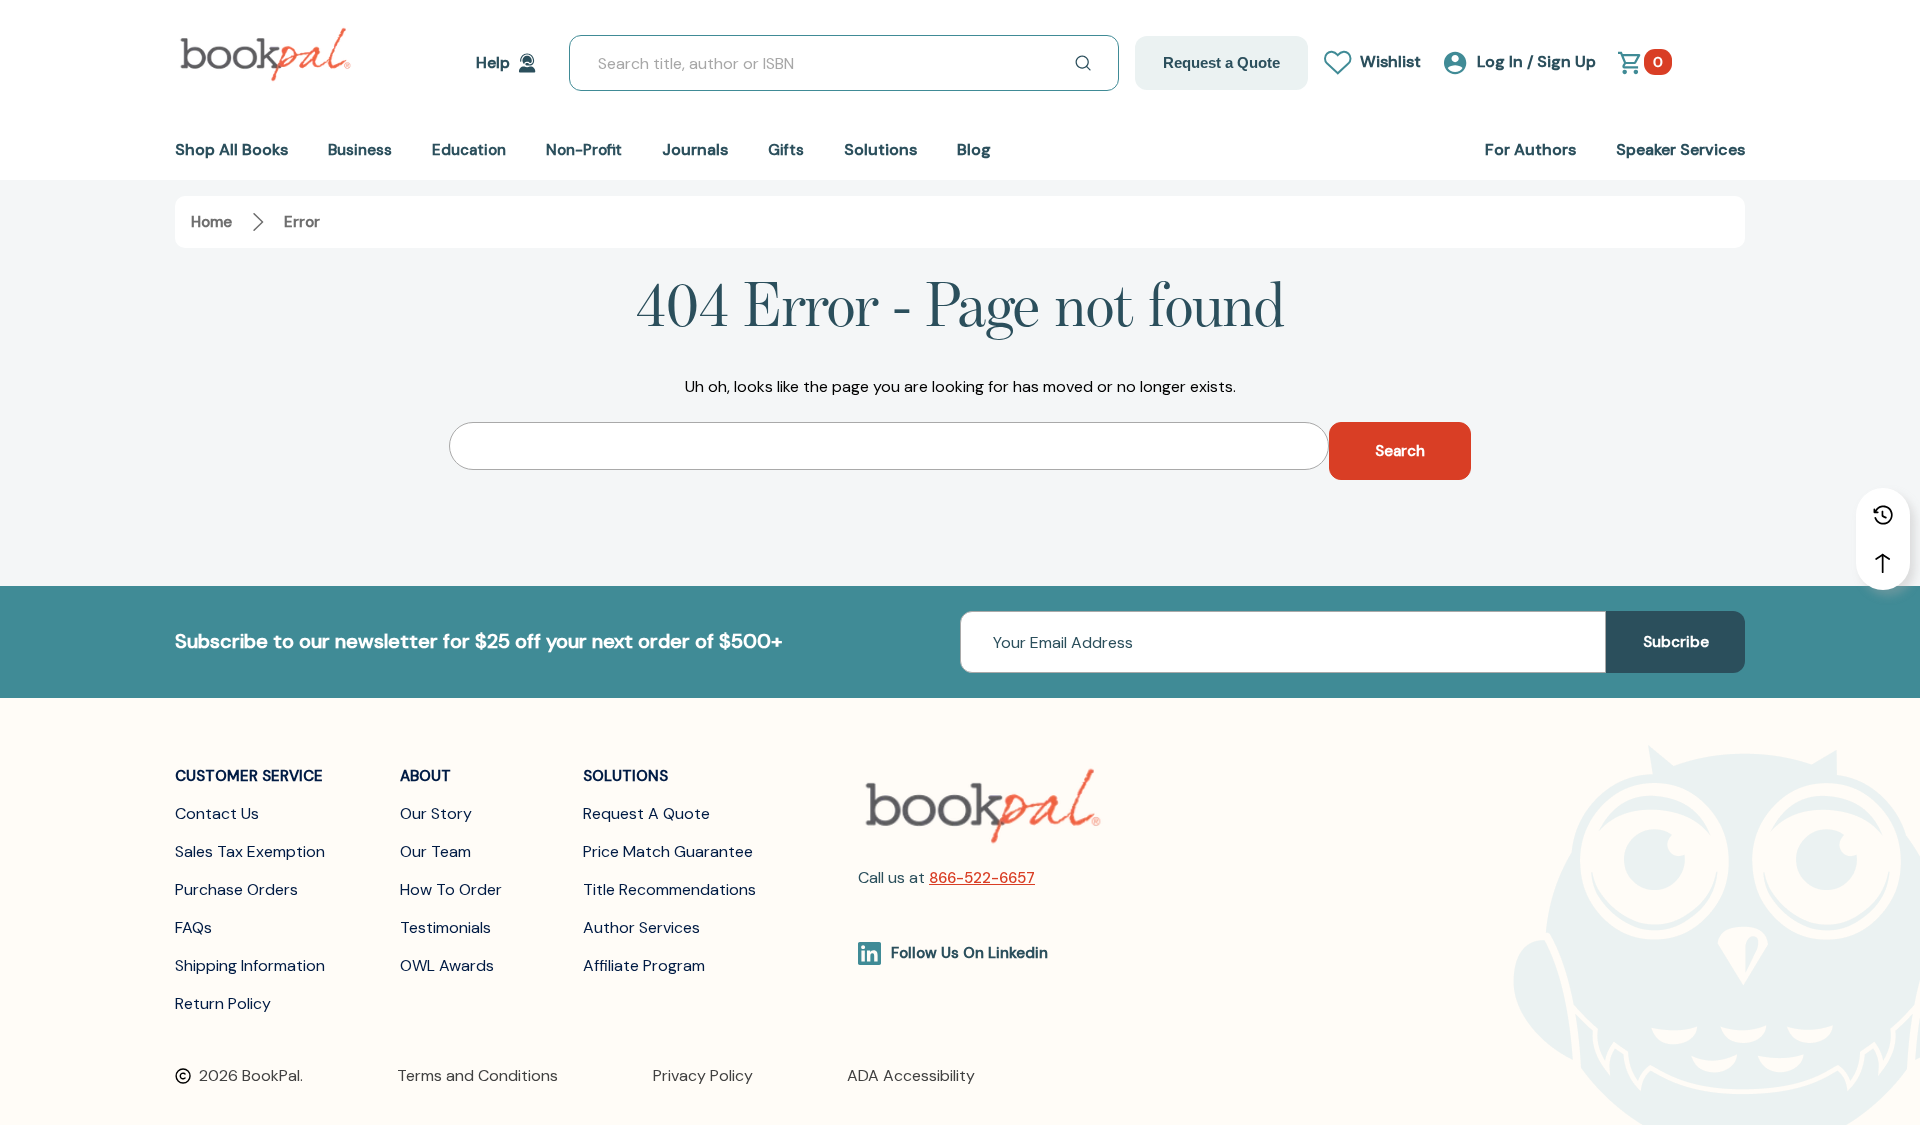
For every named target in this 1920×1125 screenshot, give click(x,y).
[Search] (1083, 63)
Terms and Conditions (477, 1075)
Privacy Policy (703, 1075)
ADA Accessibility (911, 1075)
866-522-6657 (982, 878)
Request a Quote (1221, 62)
